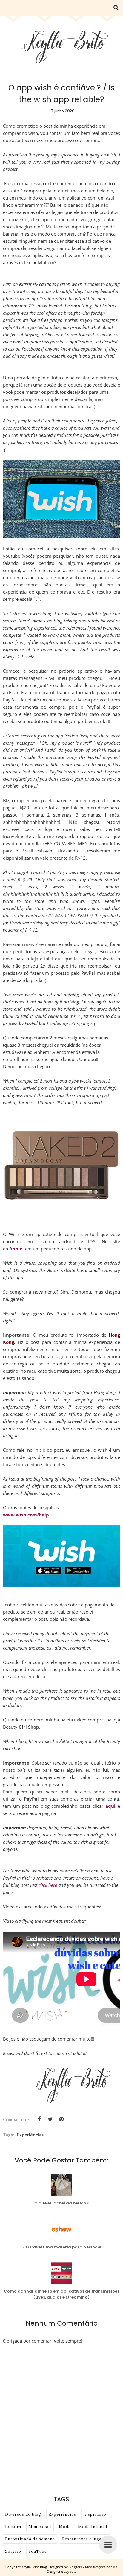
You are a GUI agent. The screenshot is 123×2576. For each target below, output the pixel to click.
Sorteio (13, 2551)
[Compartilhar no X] (50, 2119)
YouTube (38, 2551)
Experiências (30, 2135)
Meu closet (40, 2527)
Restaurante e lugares (85, 2539)
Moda (65, 2527)
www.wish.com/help (26, 1515)
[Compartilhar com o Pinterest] (61, 2119)
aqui (110, 1806)
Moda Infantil (93, 2527)
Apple (16, 1249)
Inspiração (95, 2514)
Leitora (13, 2527)
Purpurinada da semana (30, 2539)
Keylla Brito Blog (34, 2567)
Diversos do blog (23, 2514)
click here (48, 1885)
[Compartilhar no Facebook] (39, 2119)
